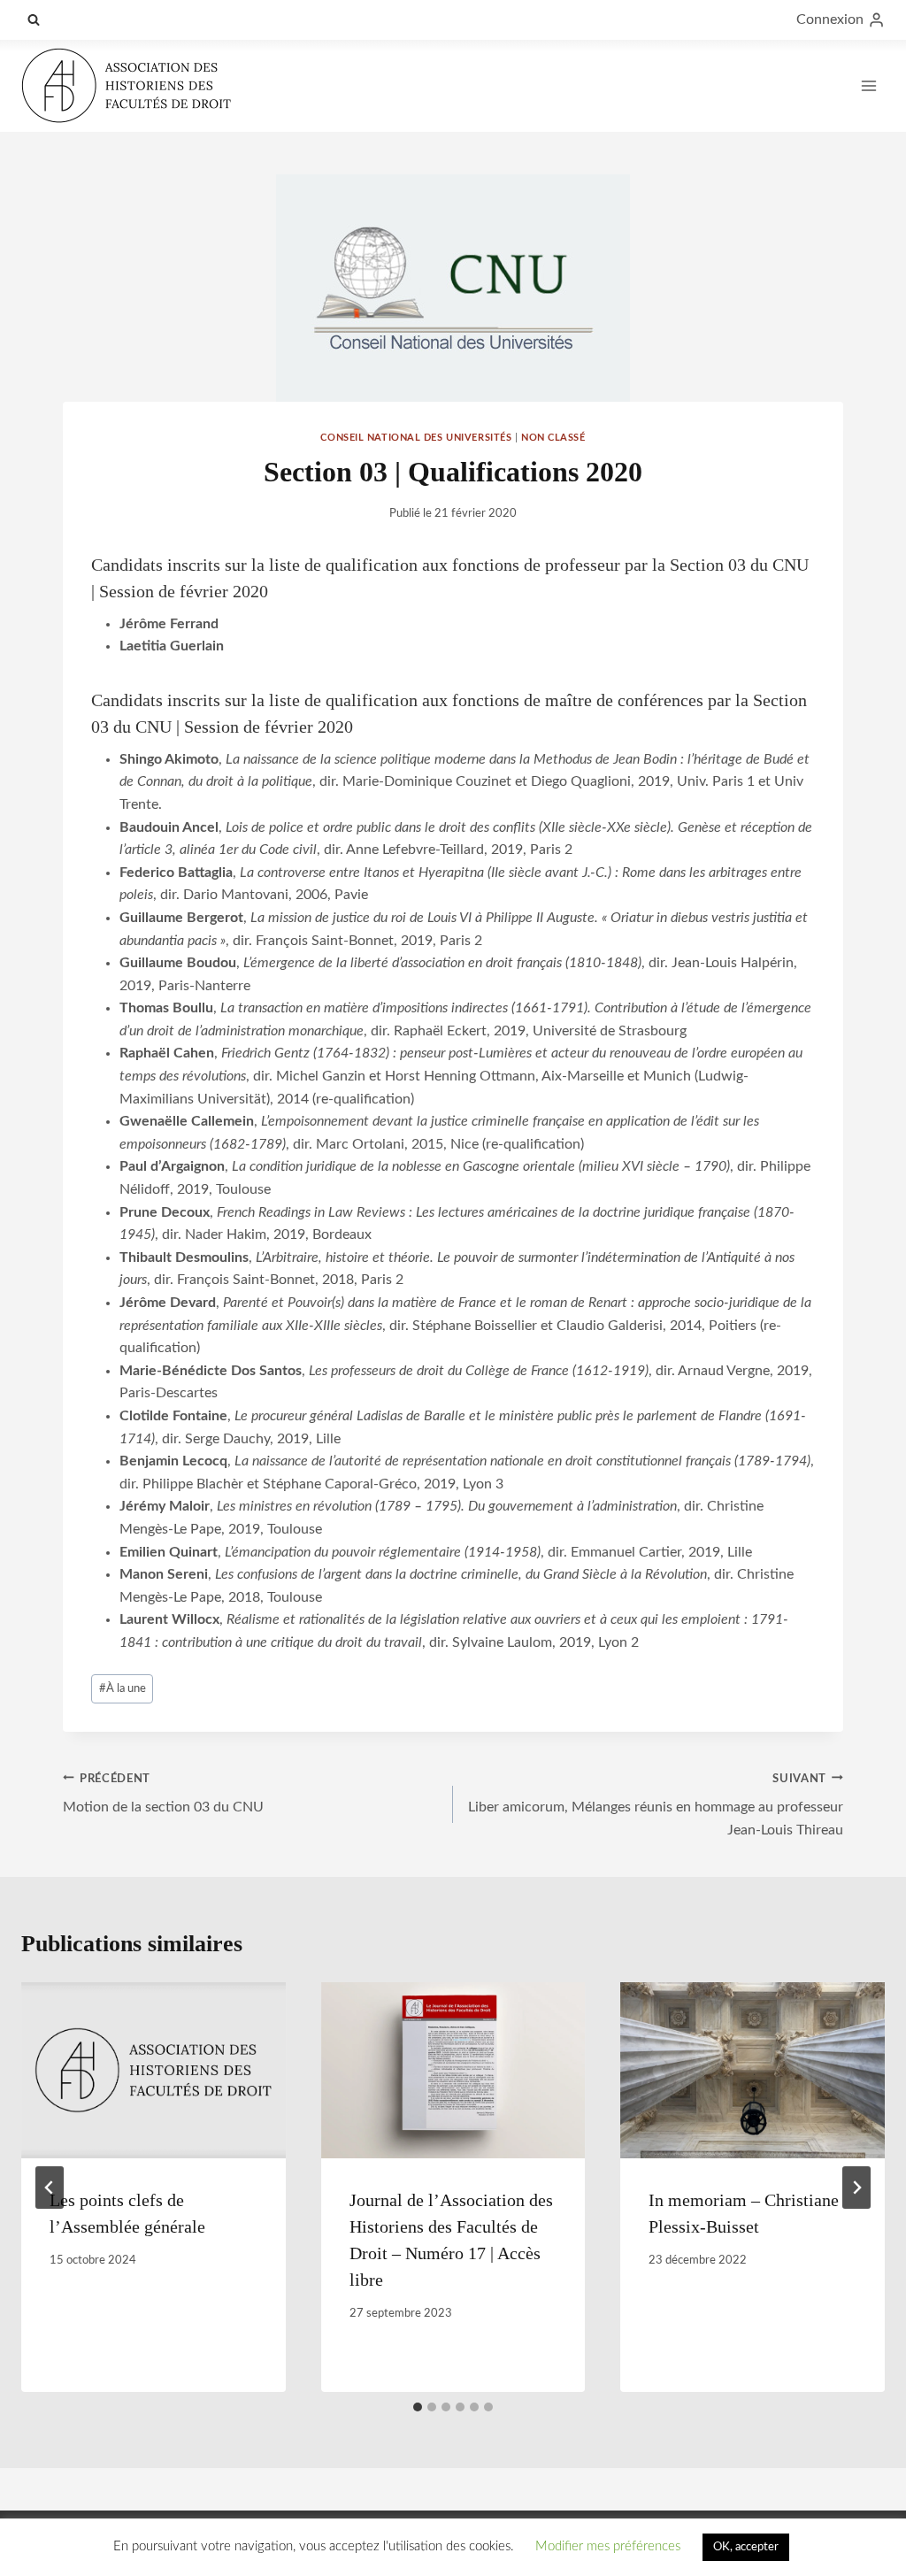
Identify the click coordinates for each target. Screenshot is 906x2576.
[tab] (418, 2407)
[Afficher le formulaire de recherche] (34, 19)
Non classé (553, 438)
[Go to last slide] (50, 2188)
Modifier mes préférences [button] (608, 2546)
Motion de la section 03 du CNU (163, 1794)
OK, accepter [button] (746, 2547)
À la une (123, 1688)
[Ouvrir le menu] (868, 85)
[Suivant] (856, 2188)
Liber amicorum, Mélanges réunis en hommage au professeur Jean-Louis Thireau (656, 1805)
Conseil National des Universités (416, 438)
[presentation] (154, 2070)
